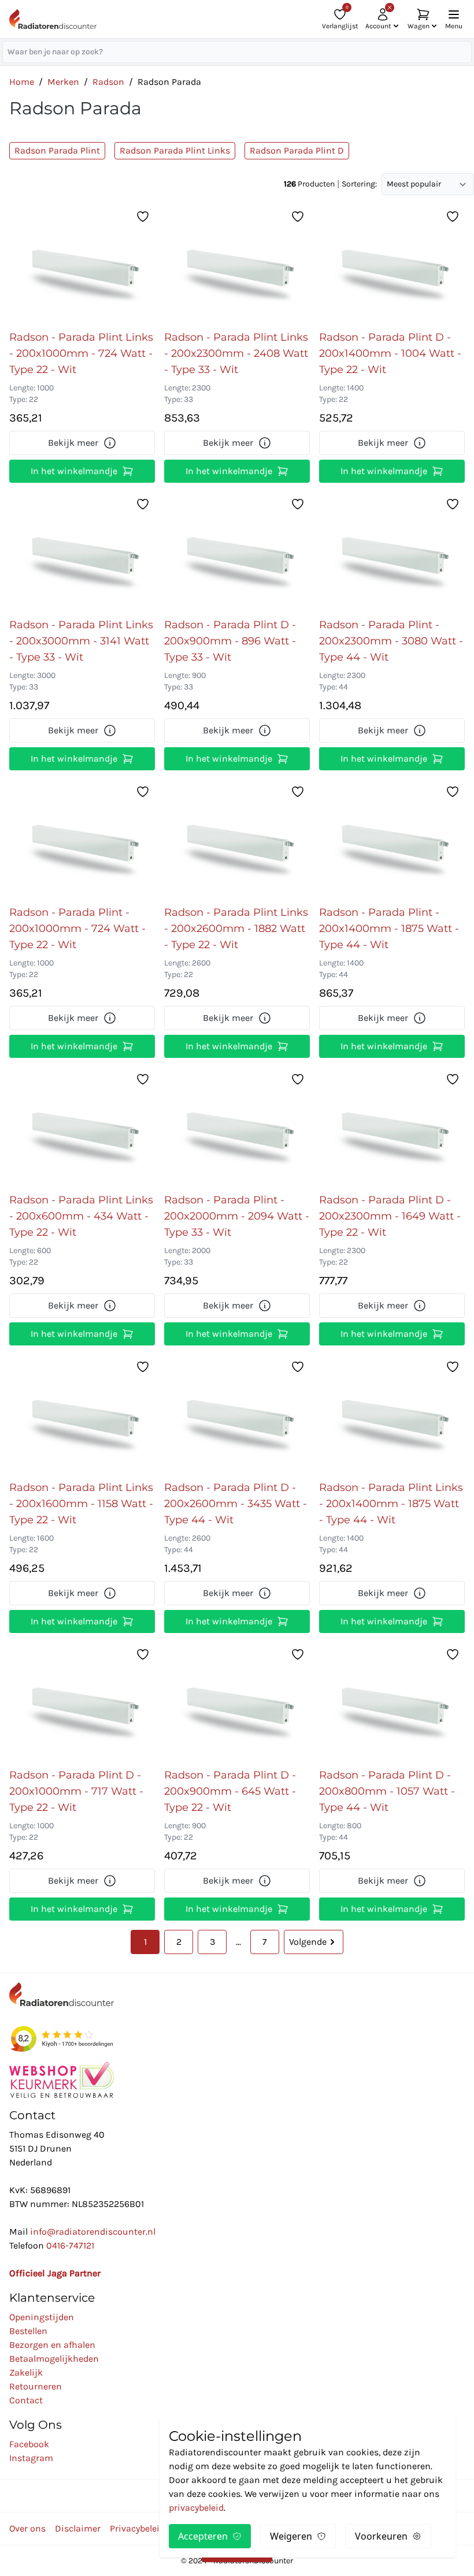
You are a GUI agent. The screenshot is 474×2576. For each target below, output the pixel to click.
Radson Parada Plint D (297, 150)
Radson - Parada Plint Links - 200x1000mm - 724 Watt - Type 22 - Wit (81, 353)
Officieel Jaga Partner (55, 2273)
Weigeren (291, 2536)
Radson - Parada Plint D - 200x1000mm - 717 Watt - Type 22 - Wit (76, 1791)
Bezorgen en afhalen (52, 2345)
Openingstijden (42, 2317)
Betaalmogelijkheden (54, 2359)
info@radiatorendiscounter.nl (93, 2232)
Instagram (31, 2458)
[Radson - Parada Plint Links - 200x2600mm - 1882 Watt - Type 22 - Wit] (237, 840)
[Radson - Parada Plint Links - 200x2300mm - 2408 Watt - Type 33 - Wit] (237, 264)
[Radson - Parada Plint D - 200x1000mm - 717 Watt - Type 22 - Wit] (82, 1702)
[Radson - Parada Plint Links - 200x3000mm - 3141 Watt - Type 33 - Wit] (82, 552)
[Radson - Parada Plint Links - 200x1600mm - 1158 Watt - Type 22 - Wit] (82, 1415)
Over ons (27, 2528)
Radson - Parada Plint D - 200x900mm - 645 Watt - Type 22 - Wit (230, 1791)
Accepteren (203, 2536)
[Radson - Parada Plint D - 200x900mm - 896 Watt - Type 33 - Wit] (237, 552)
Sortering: (359, 184)
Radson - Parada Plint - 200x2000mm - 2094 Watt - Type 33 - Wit (237, 1216)
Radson (108, 82)
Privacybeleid (137, 2528)
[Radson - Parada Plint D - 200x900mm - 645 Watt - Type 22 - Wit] (237, 1702)
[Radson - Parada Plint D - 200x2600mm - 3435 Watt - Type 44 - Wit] (237, 1415)
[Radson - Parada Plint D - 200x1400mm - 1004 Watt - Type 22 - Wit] (392, 264)
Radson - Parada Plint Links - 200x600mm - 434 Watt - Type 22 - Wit (81, 1216)
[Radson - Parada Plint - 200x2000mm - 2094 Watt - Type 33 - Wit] (237, 1127)
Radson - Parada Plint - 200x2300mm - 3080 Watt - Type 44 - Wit (391, 641)
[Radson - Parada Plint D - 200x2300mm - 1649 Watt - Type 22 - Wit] (392, 1127)
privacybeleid (196, 2508)
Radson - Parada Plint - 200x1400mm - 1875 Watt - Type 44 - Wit (389, 929)
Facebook (29, 2444)
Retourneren (36, 2386)
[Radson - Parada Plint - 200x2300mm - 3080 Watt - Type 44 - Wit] (392, 552)
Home (22, 82)
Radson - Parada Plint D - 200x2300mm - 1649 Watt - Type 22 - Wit (390, 1216)
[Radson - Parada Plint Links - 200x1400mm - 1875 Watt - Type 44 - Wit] (392, 1415)
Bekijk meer (73, 443)
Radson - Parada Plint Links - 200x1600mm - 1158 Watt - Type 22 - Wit (81, 1504)
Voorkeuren (381, 2536)
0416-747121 (70, 2245)
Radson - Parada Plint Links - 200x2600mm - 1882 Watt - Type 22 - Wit (236, 929)
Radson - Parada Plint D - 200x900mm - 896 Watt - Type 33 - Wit (230, 641)
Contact (26, 2400)
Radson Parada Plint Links (175, 150)
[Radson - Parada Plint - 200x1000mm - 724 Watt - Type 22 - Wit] (82, 840)
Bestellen (28, 2331)
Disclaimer (78, 2528)
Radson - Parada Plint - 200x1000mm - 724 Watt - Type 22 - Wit (77, 929)
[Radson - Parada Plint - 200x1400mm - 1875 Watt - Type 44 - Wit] (392, 840)
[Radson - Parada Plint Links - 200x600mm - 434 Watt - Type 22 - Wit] (82, 1127)
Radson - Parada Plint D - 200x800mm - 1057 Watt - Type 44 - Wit (387, 1791)
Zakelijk (26, 2372)
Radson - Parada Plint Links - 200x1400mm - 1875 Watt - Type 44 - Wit (391, 1504)
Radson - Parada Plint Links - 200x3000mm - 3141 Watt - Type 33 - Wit (81, 641)
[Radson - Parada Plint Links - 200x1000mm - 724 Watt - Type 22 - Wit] (82, 264)
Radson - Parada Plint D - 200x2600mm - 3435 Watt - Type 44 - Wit (236, 1504)
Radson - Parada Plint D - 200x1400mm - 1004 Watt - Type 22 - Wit (390, 353)
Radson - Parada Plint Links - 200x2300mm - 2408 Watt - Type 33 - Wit (236, 353)
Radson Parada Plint (57, 150)
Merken (63, 82)
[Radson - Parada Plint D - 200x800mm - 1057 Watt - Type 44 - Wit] (392, 1702)
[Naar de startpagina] (53, 19)
